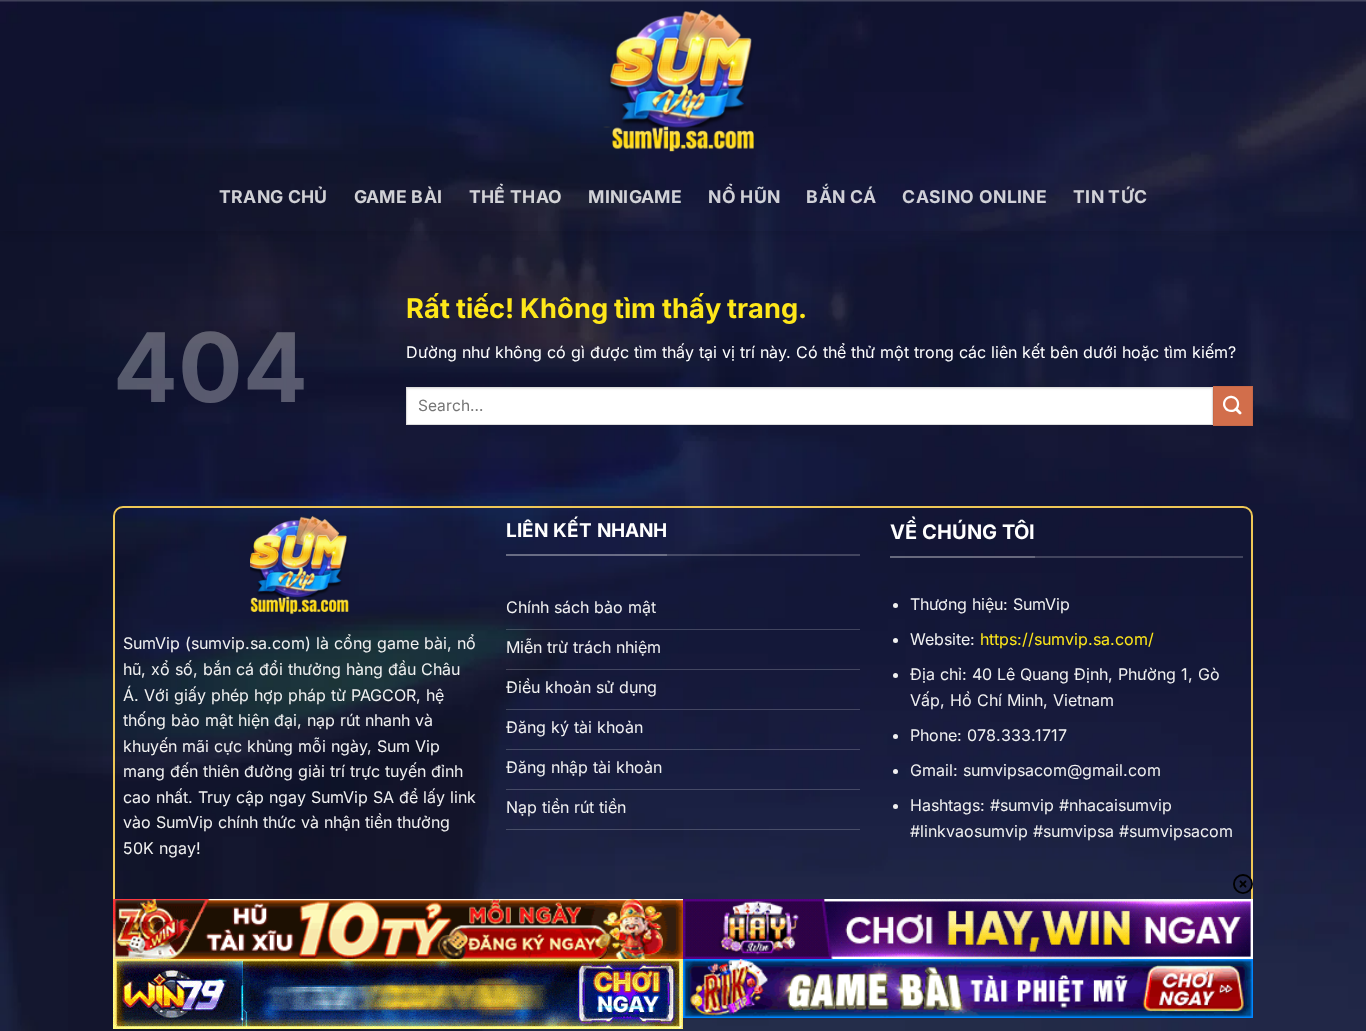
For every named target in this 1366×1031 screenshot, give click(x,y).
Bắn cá (841, 196)
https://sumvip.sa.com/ (1067, 639)
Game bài (398, 196)
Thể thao (516, 196)
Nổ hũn (744, 196)
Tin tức (1110, 196)
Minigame (635, 196)
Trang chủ (273, 196)
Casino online (974, 196)
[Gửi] (1233, 405)
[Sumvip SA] (683, 81)
